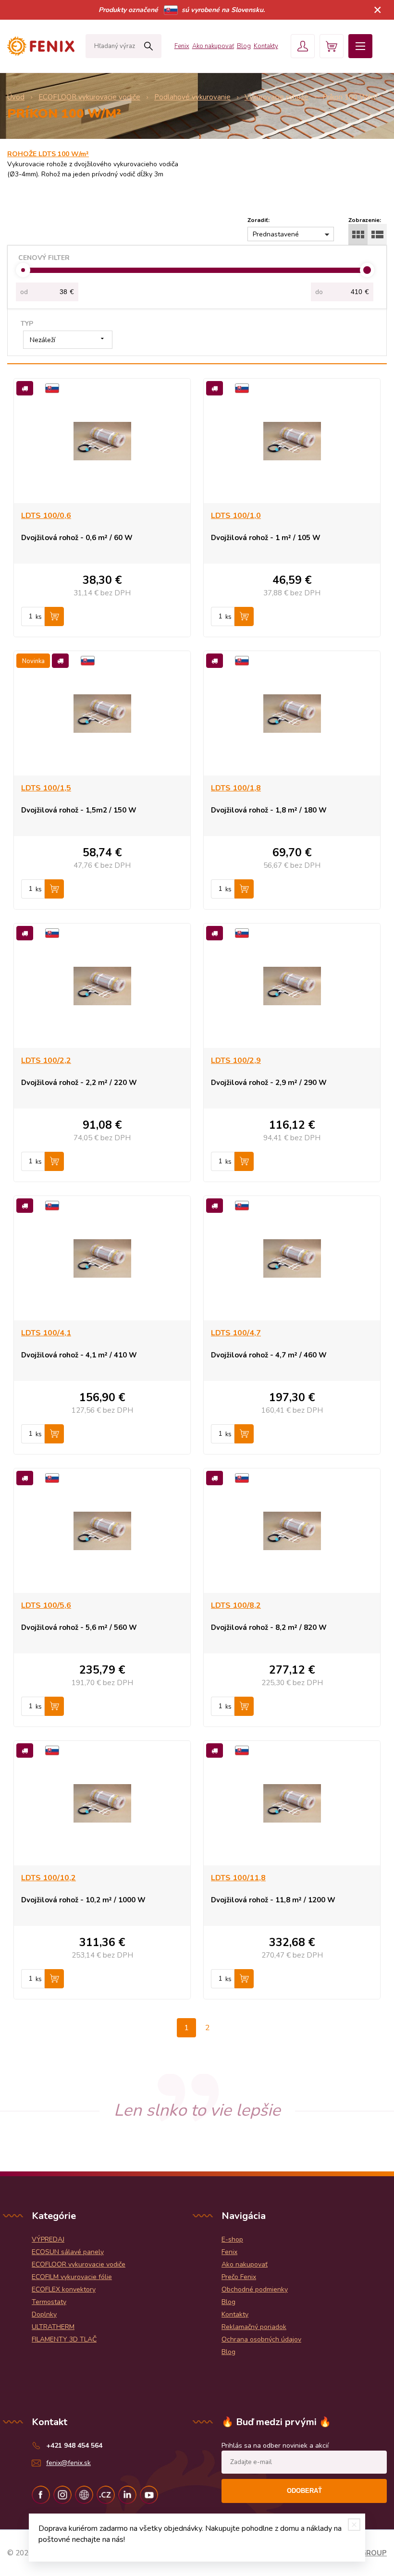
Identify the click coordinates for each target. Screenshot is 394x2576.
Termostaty (49, 2302)
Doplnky (44, 2314)
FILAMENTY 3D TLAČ (64, 2339)
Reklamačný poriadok (254, 2327)
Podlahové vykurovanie (192, 97)
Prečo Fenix (239, 2277)
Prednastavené (276, 234)
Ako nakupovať (213, 46)
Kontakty (266, 46)
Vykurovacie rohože (277, 97)
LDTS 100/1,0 (236, 516)
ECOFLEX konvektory (64, 2289)
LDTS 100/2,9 (236, 1060)
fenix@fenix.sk (68, 2463)
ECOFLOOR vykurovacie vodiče (89, 97)
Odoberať (304, 2491)
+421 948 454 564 (74, 2446)
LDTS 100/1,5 (46, 788)
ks (39, 617)
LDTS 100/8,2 (236, 1605)
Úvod (16, 97)
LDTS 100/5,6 (46, 1605)
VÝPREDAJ (48, 2239)
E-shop (232, 2239)
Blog (244, 46)
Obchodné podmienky (255, 2289)
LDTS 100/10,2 (49, 1878)
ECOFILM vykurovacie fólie (72, 2277)
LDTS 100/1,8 (236, 788)
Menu (360, 46)
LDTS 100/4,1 (46, 1333)
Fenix (182, 46)
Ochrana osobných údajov (261, 2339)
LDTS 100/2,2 (46, 1060)
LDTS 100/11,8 (238, 1878)
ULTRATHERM (53, 2327)
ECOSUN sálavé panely (68, 2252)
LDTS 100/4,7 (236, 1333)
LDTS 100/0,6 (46, 516)
